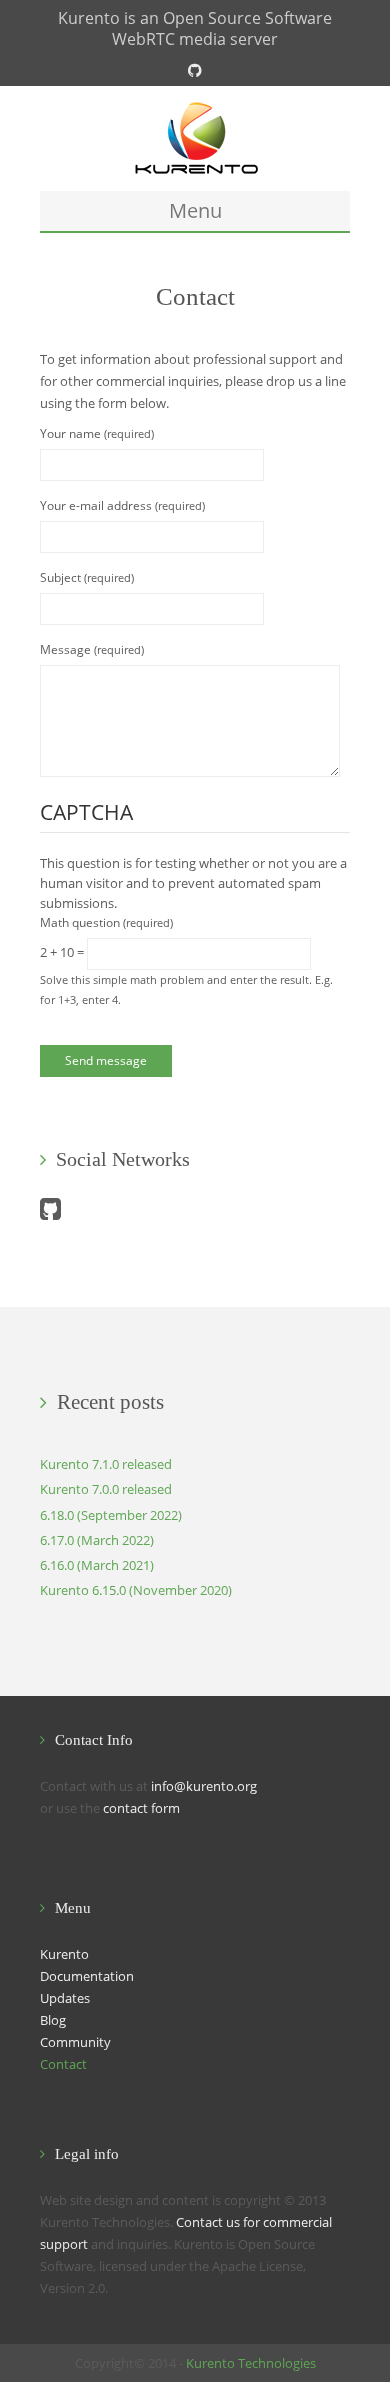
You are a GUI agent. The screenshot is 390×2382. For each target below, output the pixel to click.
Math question (106, 922)
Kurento (64, 1954)
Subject (87, 577)
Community (75, 2042)
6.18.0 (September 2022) (111, 1515)
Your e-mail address (122, 505)
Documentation (87, 1976)
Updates (65, 1998)
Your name (97, 433)
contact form (141, 1808)
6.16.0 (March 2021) (97, 1565)
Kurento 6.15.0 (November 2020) (136, 1590)
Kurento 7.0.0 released (106, 1489)
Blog (53, 2020)
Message (92, 649)
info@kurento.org (204, 1786)
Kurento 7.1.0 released (106, 1464)
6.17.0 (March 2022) (97, 1540)
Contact (63, 2064)
